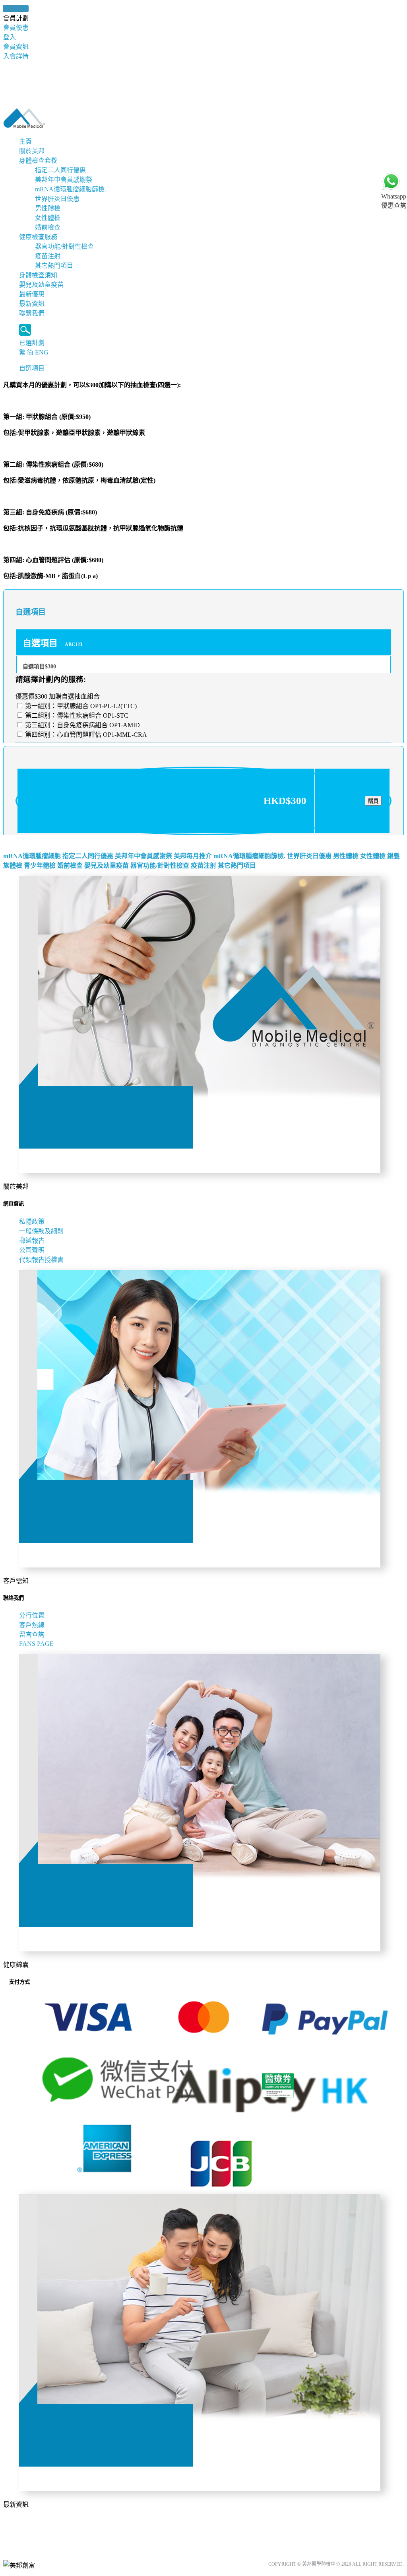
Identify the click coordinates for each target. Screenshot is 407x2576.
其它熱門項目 (54, 266)
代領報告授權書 (41, 1260)
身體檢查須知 (38, 275)
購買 (373, 801)
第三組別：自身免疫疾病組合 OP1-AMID (82, 725)
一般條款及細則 (41, 1231)
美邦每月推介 (193, 856)
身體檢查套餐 (38, 161)
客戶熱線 (32, 1625)
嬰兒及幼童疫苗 (41, 285)
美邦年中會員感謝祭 (64, 180)
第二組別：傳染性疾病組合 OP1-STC (76, 716)
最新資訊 (32, 304)
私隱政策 (32, 1222)
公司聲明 (32, 1250)
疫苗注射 (48, 256)
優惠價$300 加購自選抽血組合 (58, 696)
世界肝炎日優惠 (57, 199)
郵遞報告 (32, 1241)
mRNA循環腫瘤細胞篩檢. (71, 189)
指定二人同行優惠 (60, 170)
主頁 (25, 141)
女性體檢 (48, 218)
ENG (42, 352)
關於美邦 (32, 151)
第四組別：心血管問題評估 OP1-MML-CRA (85, 735)
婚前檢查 (48, 227)
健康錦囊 (16, 9)
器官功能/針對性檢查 (64, 246)
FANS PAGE (38, 1644)
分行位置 (32, 1615)
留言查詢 (32, 1635)
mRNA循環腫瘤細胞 (32, 856)
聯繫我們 (32, 313)
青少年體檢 (40, 865)
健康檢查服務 (38, 237)
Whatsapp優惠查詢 (394, 201)
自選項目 (32, 368)
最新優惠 (32, 294)
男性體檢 (48, 208)
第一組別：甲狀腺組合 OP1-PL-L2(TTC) (80, 706)
